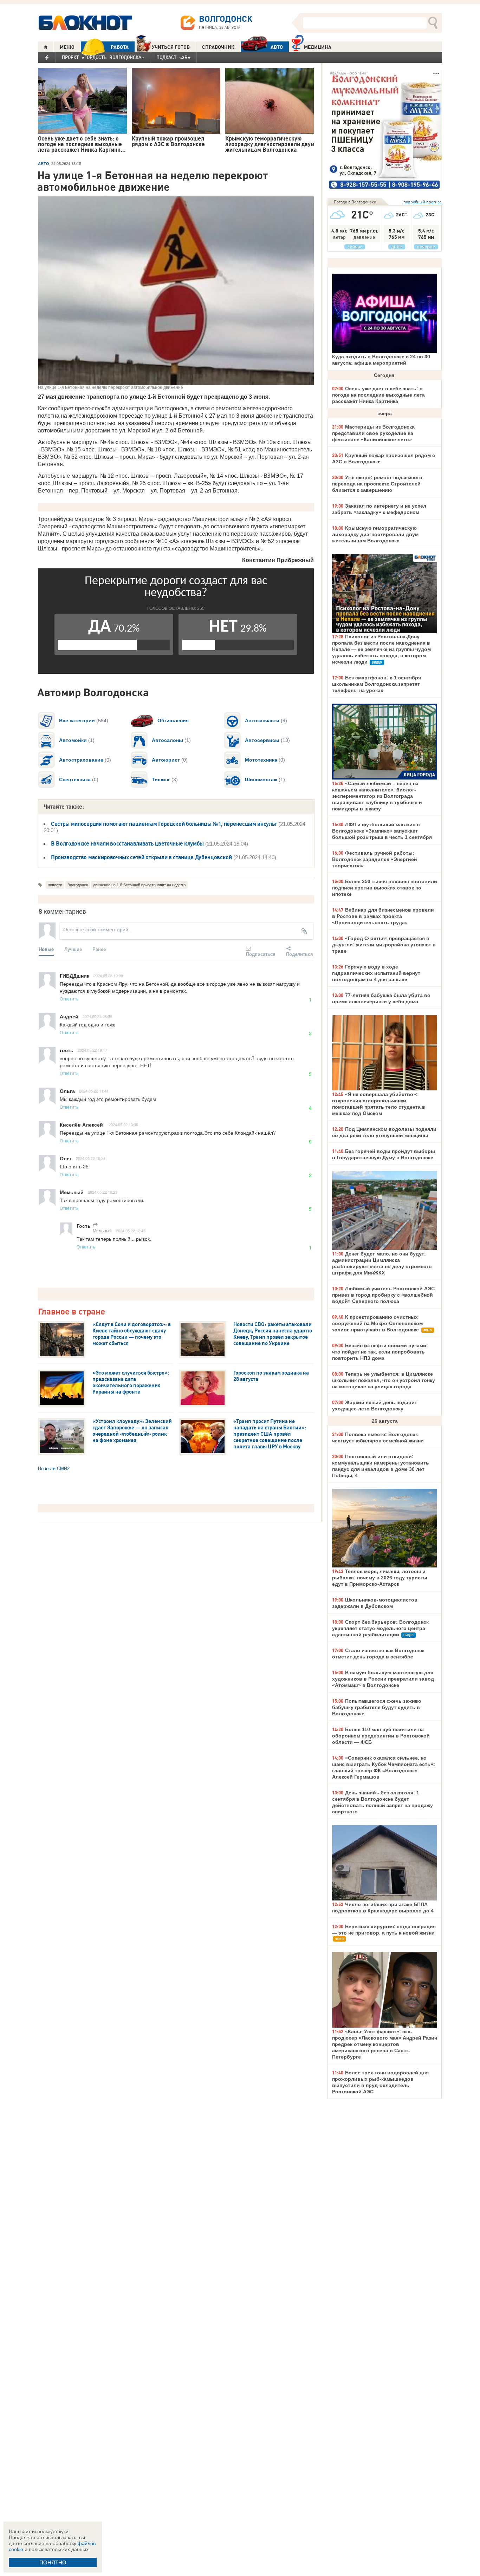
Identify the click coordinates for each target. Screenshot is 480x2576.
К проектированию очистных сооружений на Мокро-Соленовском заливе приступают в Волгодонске (377, 1323)
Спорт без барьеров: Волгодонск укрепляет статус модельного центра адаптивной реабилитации (380, 1628)
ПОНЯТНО (53, 2562)
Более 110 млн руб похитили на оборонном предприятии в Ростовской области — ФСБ (381, 1736)
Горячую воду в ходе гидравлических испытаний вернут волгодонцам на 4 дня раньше (376, 973)
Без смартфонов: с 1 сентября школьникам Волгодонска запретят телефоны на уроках (377, 684)
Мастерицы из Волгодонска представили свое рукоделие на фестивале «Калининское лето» (373, 433)
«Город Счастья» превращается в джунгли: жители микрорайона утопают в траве (384, 945)
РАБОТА (120, 47)
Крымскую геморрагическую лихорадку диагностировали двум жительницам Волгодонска (375, 534)
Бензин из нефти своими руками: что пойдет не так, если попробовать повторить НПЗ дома (380, 1352)
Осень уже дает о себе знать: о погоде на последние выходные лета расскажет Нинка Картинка (378, 395)
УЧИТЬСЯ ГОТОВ (171, 47)
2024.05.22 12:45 (131, 1231)
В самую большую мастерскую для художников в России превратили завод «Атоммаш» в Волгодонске (383, 1679)
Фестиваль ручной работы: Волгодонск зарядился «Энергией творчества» (375, 859)
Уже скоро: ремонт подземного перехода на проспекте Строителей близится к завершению (377, 484)
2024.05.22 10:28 (91, 1158)
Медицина (318, 47)
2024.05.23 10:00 (108, 976)
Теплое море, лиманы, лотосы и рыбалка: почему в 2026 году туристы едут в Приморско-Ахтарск (380, 1578)
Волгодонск (78, 885)
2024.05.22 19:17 (92, 1050)
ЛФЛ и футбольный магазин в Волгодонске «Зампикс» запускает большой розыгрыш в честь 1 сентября (382, 831)
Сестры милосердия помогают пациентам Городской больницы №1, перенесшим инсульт (164, 824)
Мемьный (102, 1230)
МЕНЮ (67, 47)
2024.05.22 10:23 (103, 1192)
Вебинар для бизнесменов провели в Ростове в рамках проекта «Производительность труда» (383, 916)
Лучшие (73, 949)
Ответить (69, 999)
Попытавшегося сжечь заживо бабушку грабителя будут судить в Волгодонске (377, 1707)
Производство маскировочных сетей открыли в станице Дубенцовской (141, 857)
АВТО (277, 47)
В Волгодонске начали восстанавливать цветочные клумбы (127, 843)
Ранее (99, 949)
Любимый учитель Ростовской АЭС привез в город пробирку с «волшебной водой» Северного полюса (383, 1295)
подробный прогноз (423, 202)
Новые (46, 949)
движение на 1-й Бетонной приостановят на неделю (139, 885)
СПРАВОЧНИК (218, 47)
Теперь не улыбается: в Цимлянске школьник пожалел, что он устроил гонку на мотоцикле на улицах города (384, 1380)
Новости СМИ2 (54, 1469)
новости (55, 885)
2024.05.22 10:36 (123, 1124)
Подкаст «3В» (173, 57)
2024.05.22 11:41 (94, 1091)
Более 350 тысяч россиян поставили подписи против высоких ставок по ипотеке (385, 888)
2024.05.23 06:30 (97, 1016)
